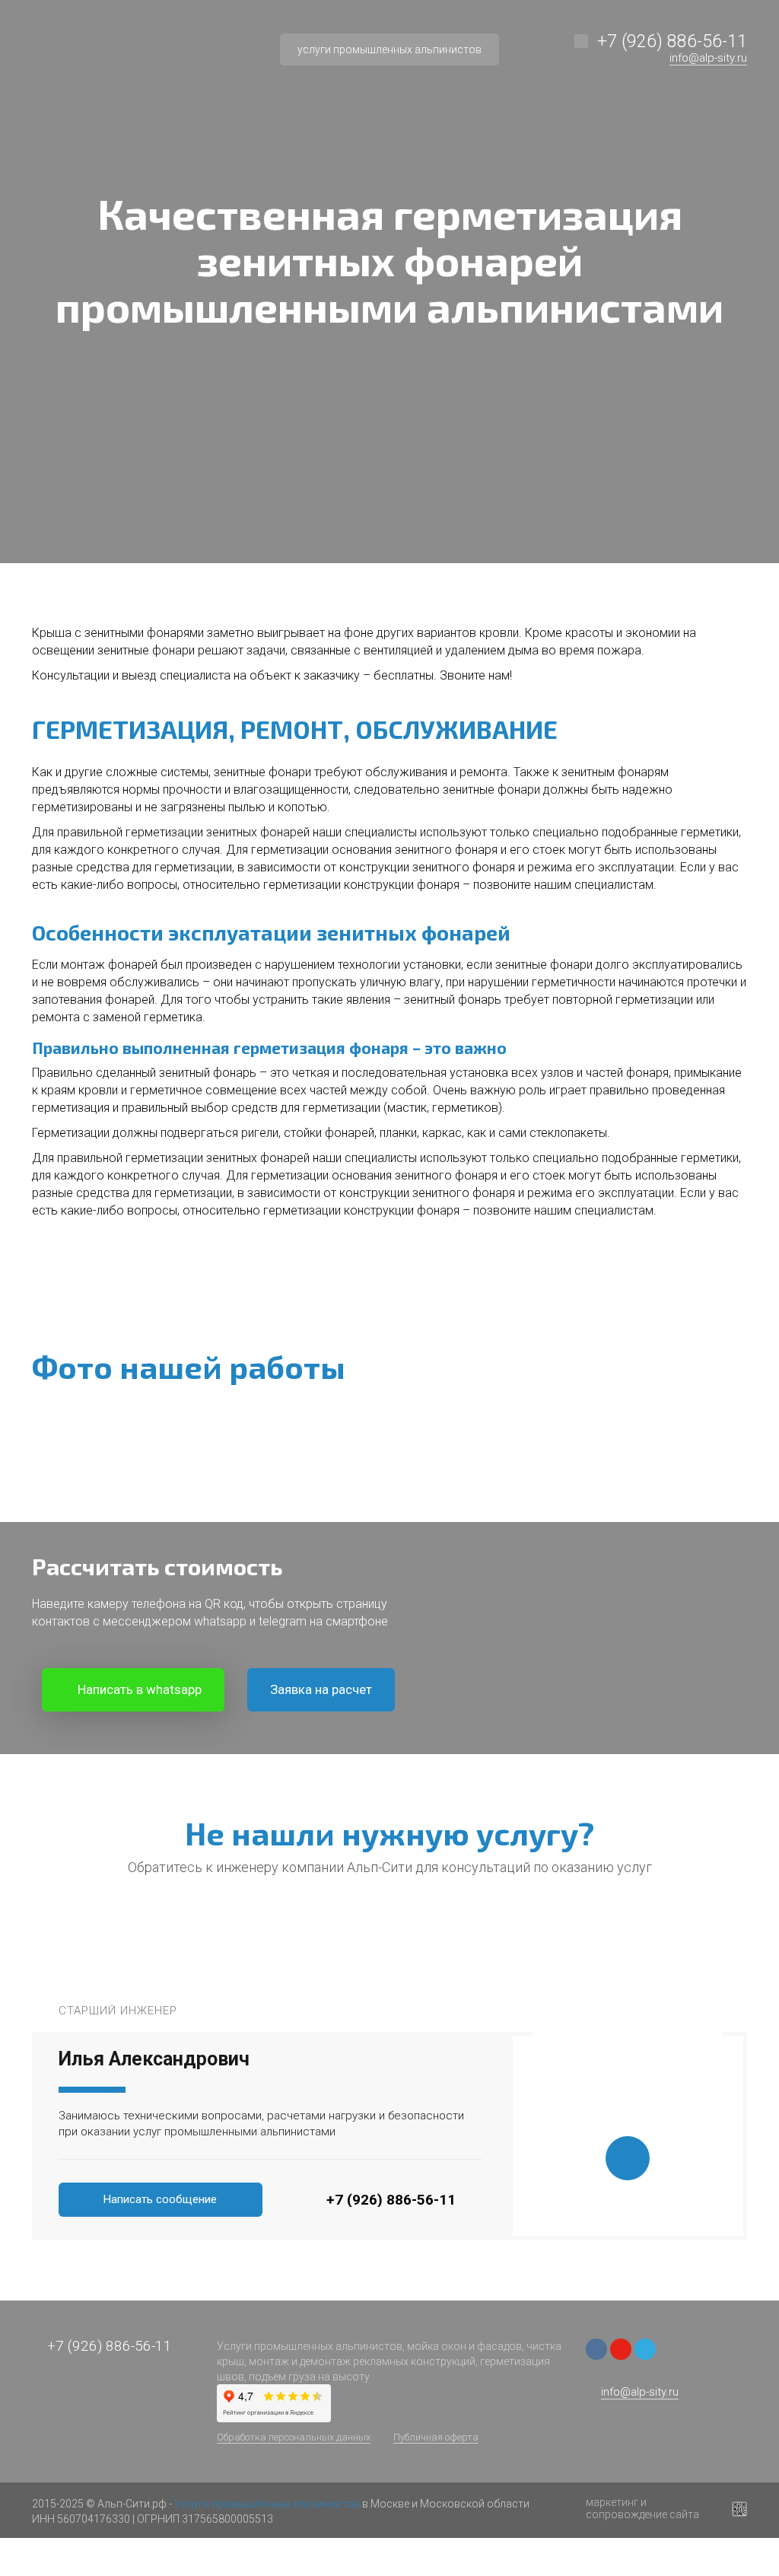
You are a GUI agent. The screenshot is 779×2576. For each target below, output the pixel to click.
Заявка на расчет (321, 1689)
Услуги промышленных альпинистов (267, 2504)
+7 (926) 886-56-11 (672, 41)
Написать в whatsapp (138, 1689)
